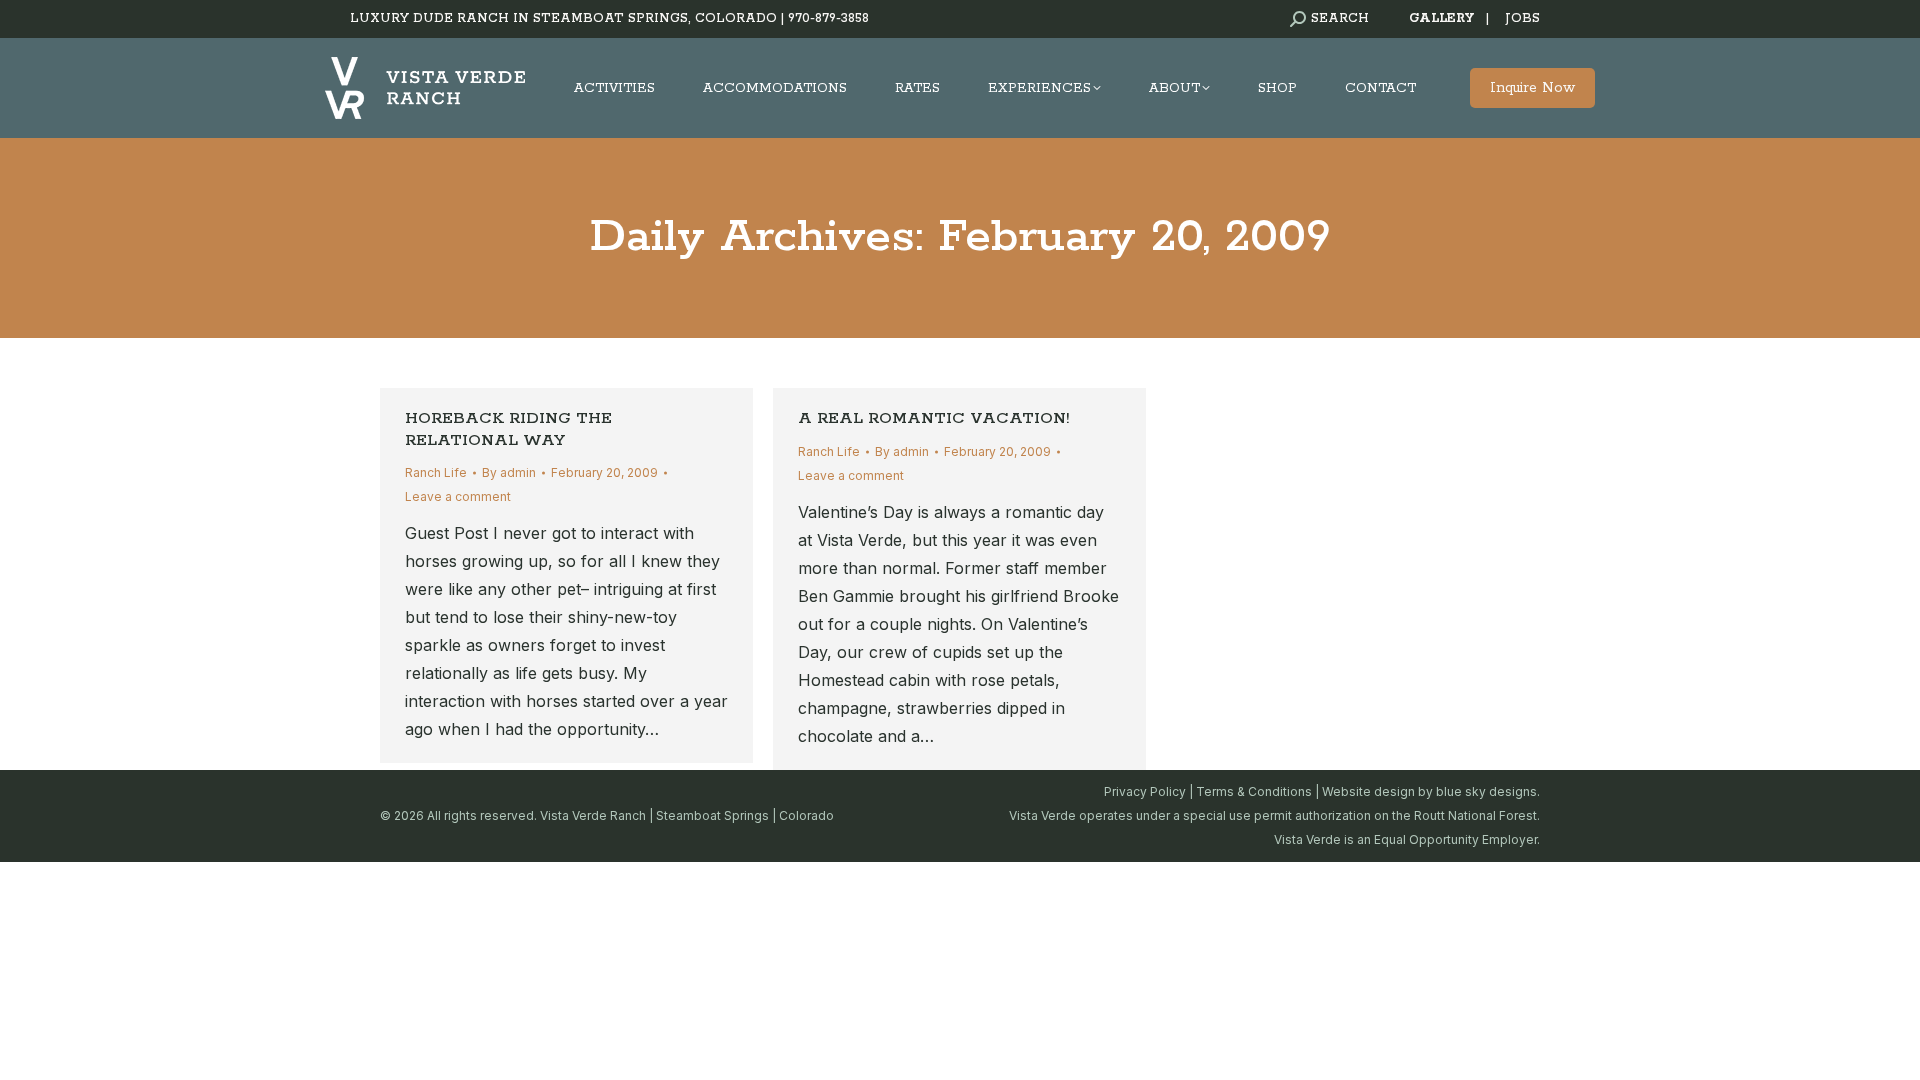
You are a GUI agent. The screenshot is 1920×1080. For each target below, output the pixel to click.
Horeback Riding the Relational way (508, 429)
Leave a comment (458, 496)
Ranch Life (436, 472)
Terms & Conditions (1254, 791)
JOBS (1522, 18)
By (509, 472)
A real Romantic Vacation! (933, 418)
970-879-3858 (828, 18)
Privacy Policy (1145, 791)
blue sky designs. (1488, 791)
